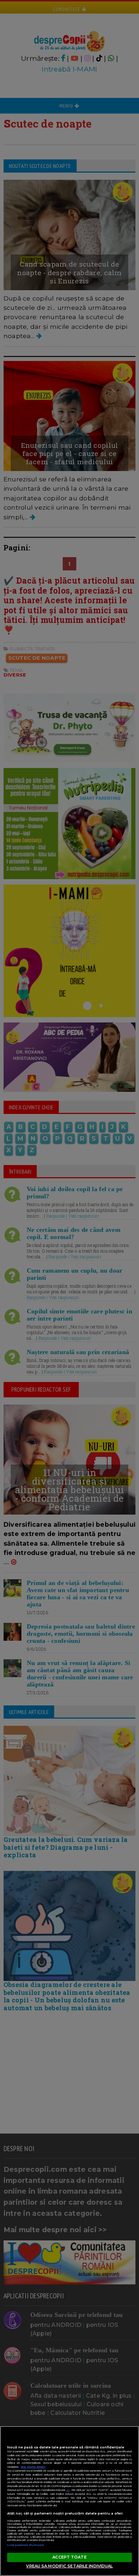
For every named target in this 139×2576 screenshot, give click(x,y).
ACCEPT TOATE (69, 2557)
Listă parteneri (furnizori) (26, 2545)
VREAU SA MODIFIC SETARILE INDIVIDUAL (69, 2566)
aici (68, 2490)
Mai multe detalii (33, 2467)
